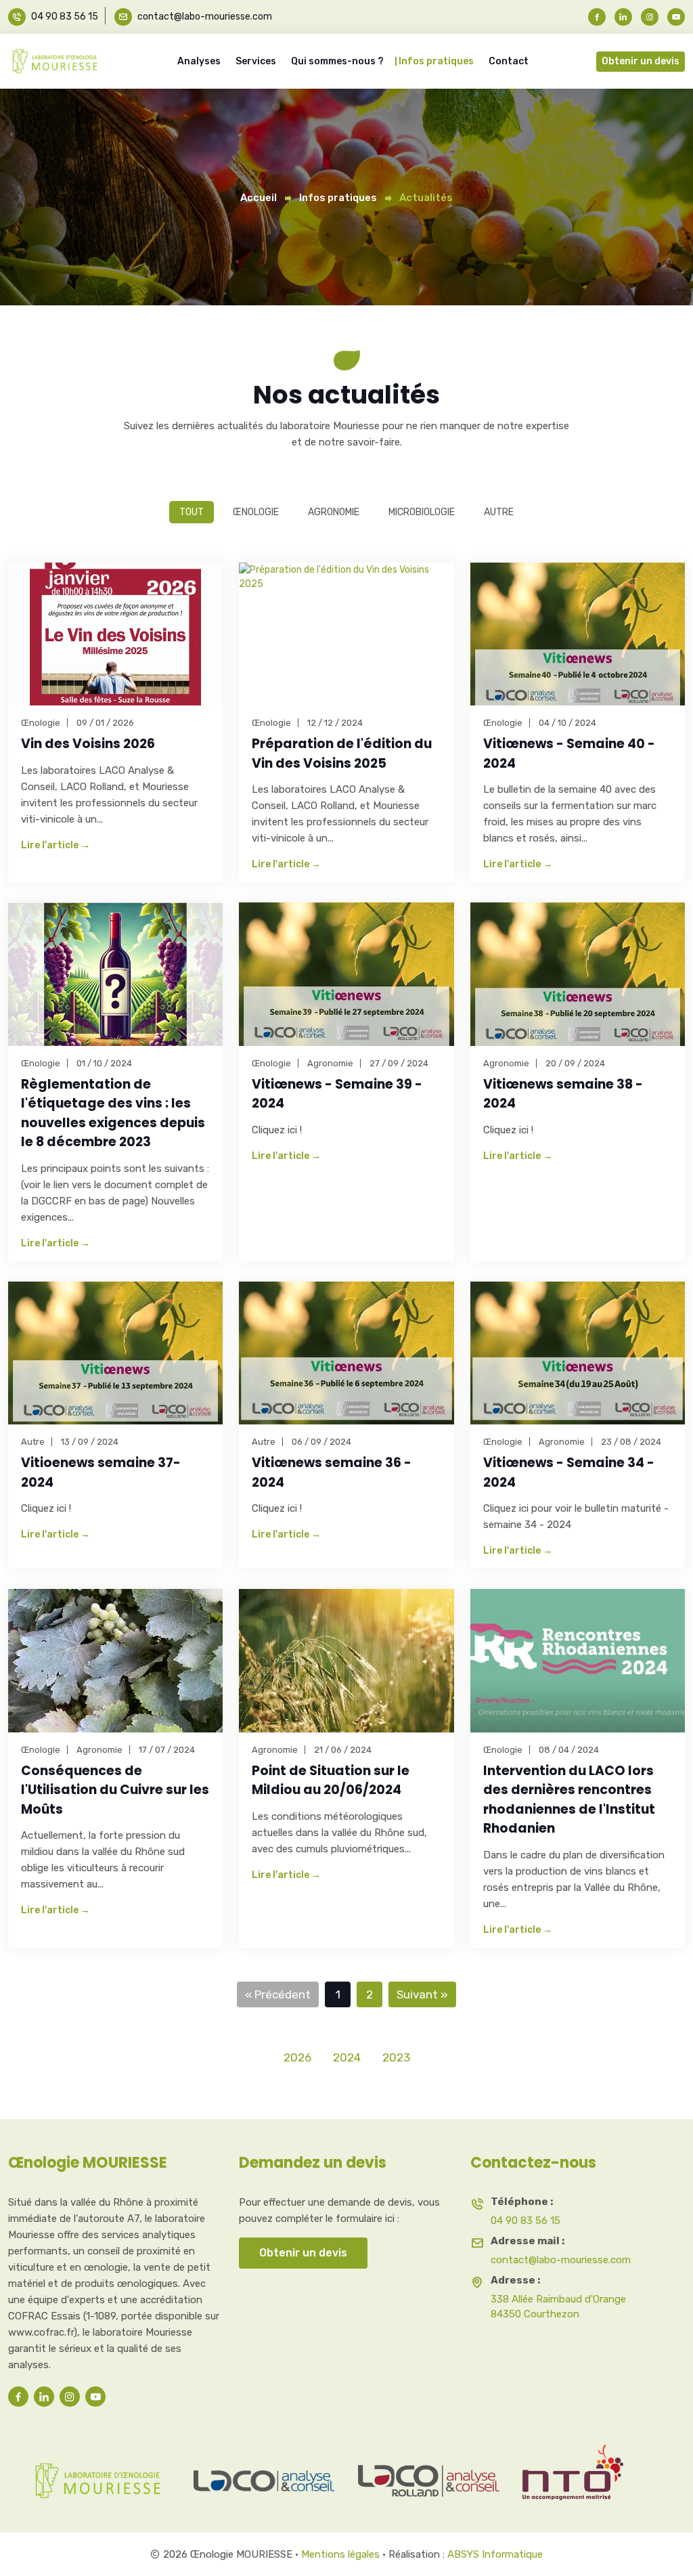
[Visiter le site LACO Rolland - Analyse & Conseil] (429, 2472)
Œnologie (256, 512)
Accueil (259, 198)
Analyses (199, 61)
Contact (509, 61)
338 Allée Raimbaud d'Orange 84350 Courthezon (558, 2307)
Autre (499, 512)
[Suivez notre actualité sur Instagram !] (650, 17)
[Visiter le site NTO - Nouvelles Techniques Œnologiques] (594, 2472)
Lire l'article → (55, 846)
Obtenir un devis (641, 61)
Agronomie (334, 512)
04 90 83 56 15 (65, 17)
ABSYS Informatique (495, 2554)
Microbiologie (422, 512)
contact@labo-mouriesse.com (205, 17)
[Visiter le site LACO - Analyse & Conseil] (265, 2472)
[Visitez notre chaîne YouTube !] (674, 17)
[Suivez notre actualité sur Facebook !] (599, 17)
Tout (192, 512)
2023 (396, 2057)
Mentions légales (340, 2554)
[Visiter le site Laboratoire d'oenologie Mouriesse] (100, 2472)
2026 (297, 2057)
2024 (347, 2057)
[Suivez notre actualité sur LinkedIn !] (623, 17)
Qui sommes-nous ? (337, 61)
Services (256, 61)
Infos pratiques (436, 61)
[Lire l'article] (115, 634)
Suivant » (422, 1994)
